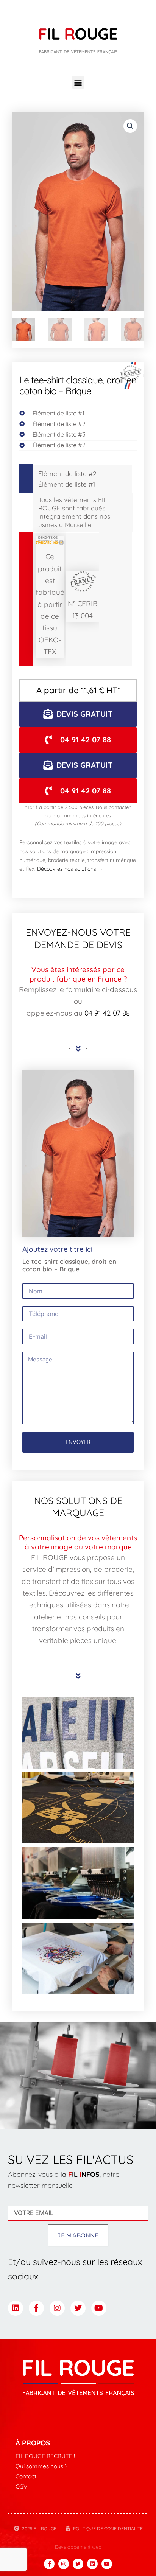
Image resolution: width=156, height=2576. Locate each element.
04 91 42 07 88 (107, 1013)
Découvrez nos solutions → (70, 869)
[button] (78, 82)
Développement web (78, 2547)
